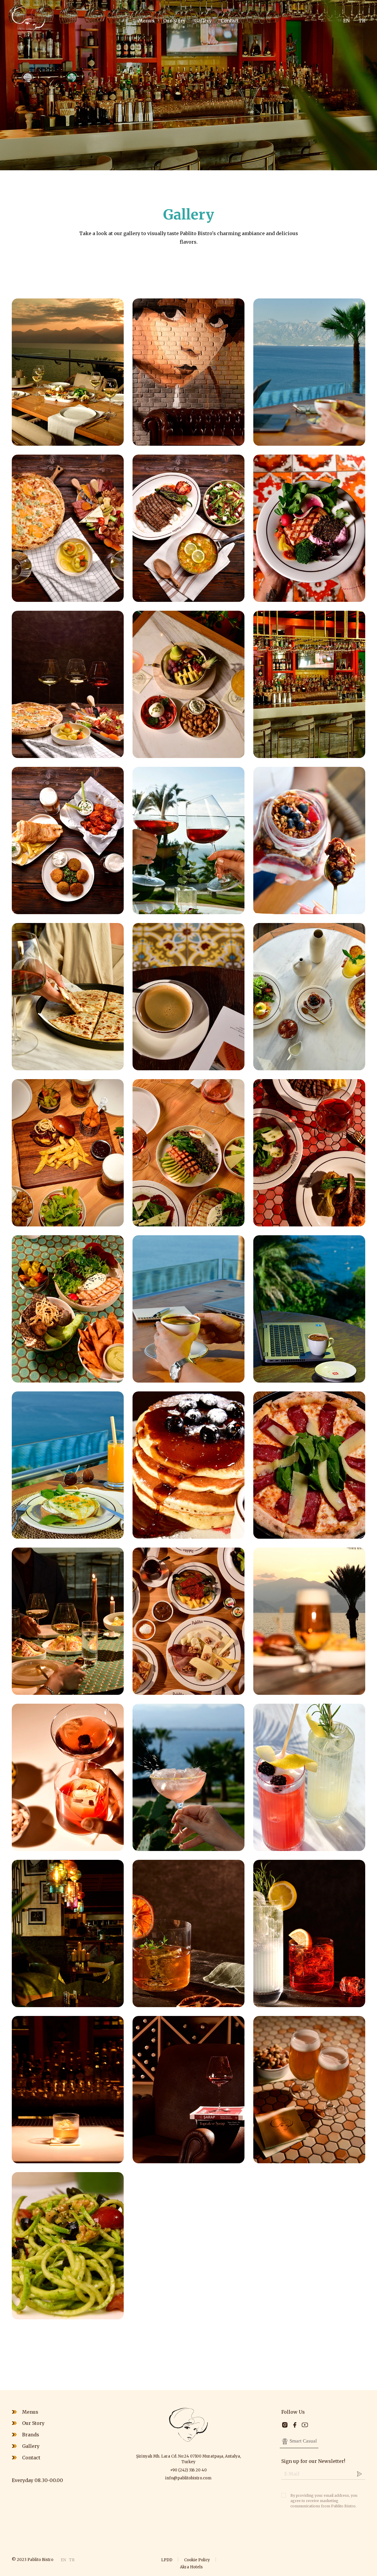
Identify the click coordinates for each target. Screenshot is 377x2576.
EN (346, 21)
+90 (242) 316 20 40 (188, 2470)
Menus (146, 21)
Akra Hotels (191, 2567)
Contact (230, 21)
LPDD (167, 2560)
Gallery (203, 21)
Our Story (174, 21)
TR (362, 21)
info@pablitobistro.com (188, 2478)
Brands (31, 2435)
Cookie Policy (197, 2560)
